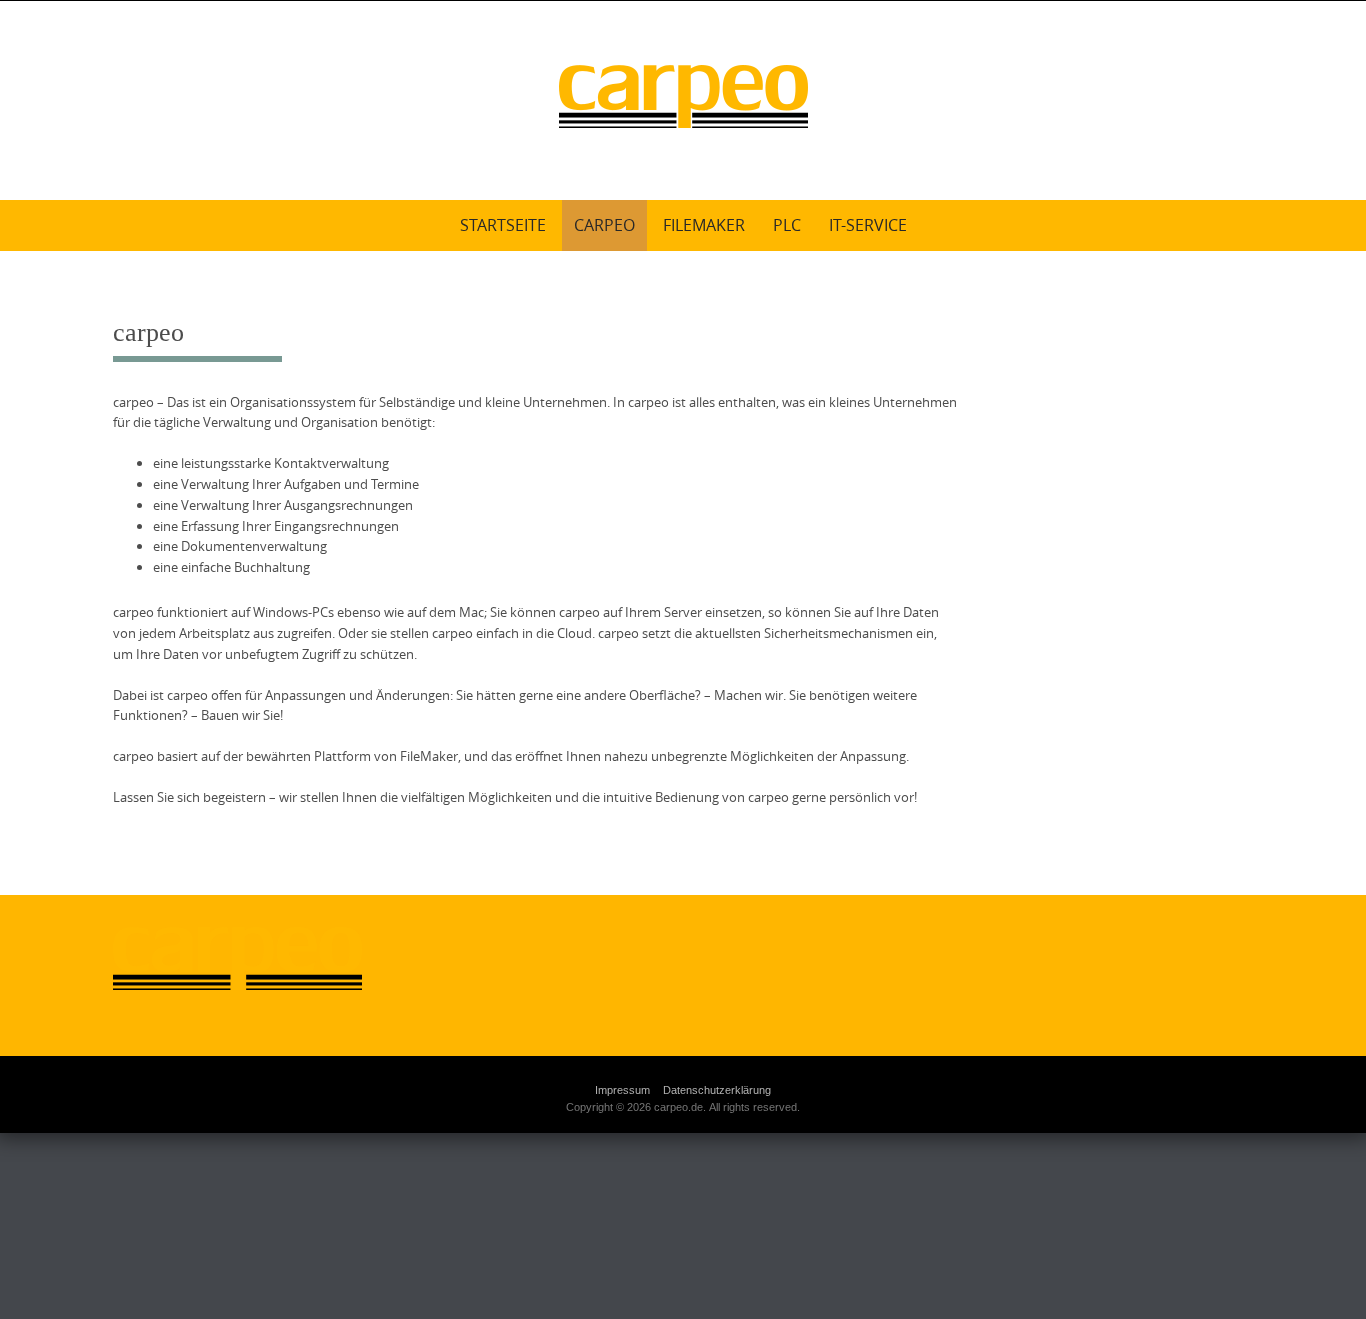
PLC (787, 225)
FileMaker (704, 225)
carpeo (604, 225)
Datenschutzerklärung (717, 1090)
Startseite (503, 225)
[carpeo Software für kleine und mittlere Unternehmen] (683, 96)
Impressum (622, 1090)
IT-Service (868, 225)
